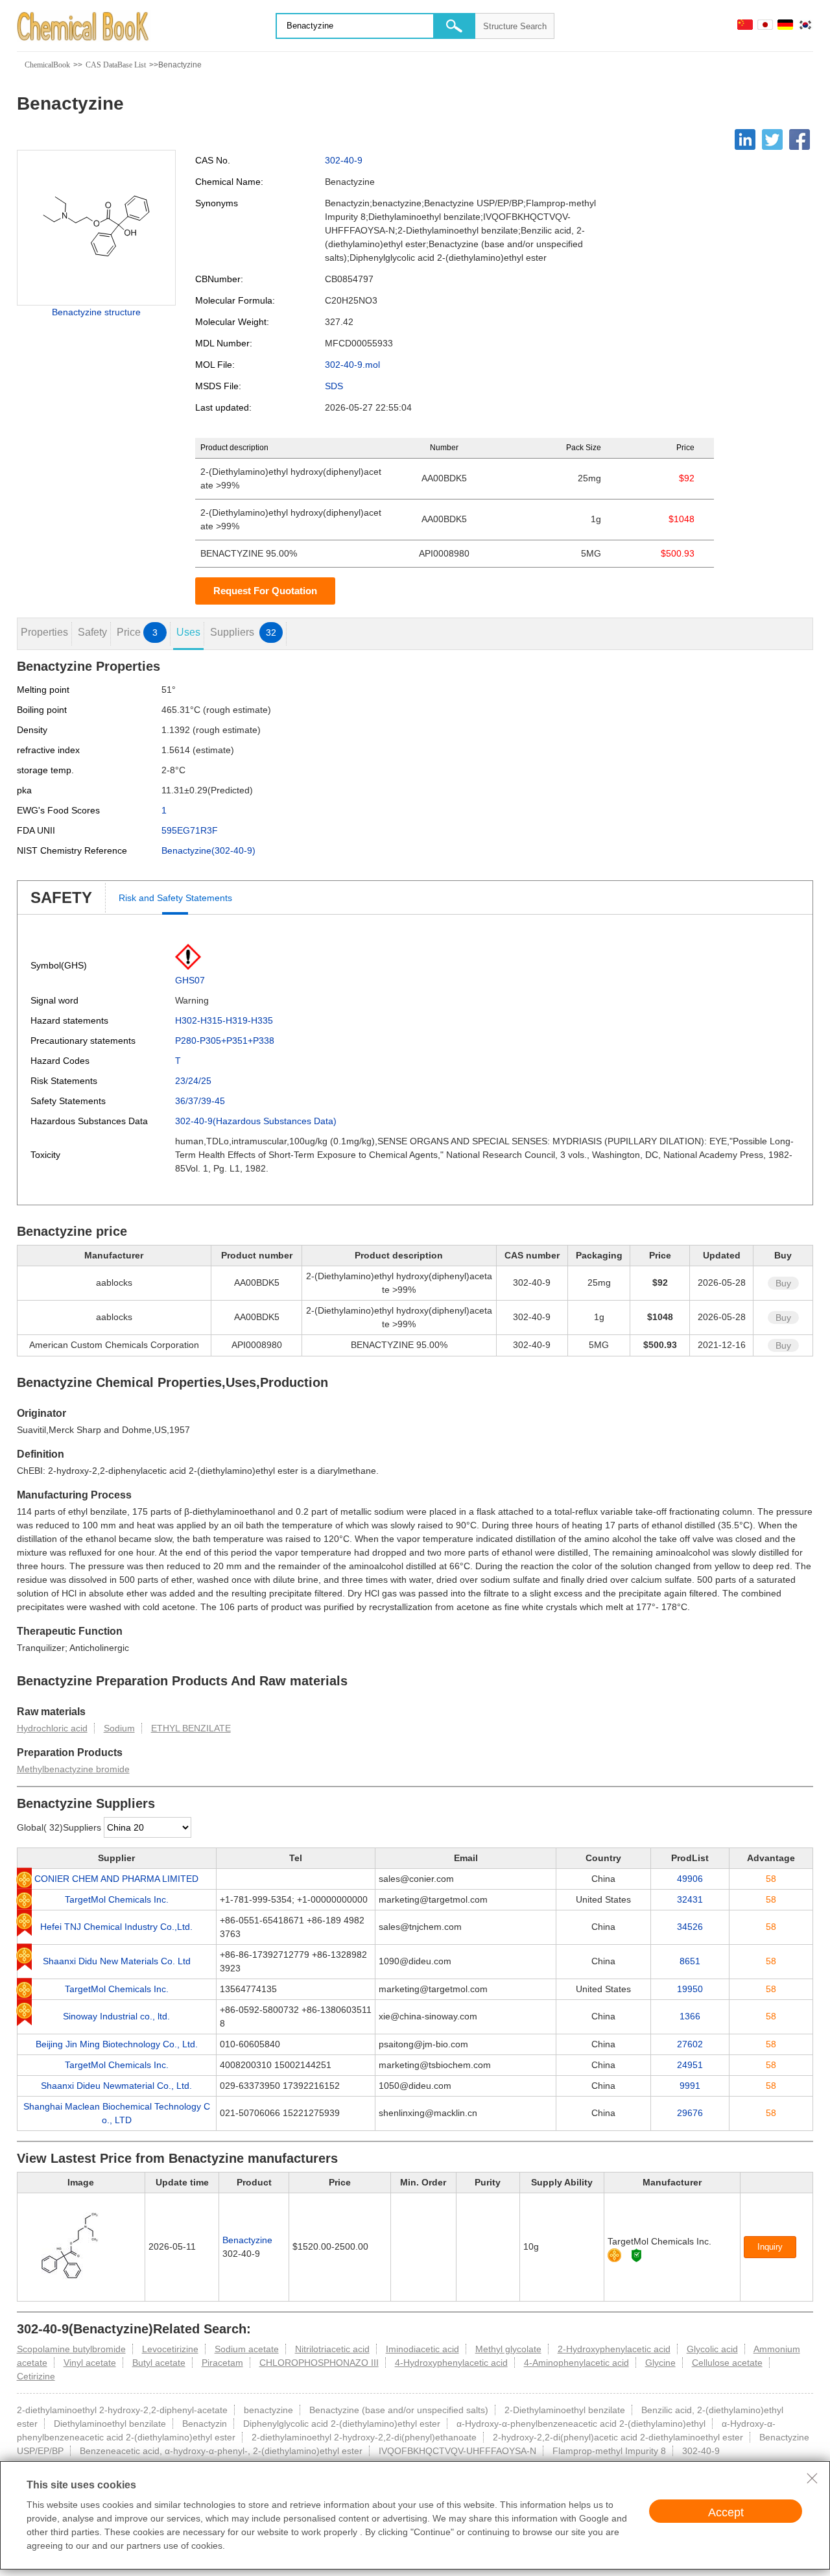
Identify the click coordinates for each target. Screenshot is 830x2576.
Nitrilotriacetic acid (332, 2349)
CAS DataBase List (116, 65)
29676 (690, 2113)
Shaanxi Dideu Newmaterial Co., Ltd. (116, 2086)
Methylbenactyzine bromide (73, 1769)
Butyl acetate (159, 2363)
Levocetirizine (170, 2349)
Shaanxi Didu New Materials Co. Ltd (117, 1961)
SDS (334, 386)
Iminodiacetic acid (422, 2349)
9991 (690, 2086)
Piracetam (222, 2363)
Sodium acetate (247, 2349)
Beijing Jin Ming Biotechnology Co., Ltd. (117, 2044)
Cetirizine (36, 2376)
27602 (690, 2044)
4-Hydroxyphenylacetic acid (451, 2363)
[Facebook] (800, 139)
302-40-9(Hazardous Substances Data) (256, 1121)
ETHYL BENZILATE (191, 1728)
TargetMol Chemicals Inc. (117, 1899)
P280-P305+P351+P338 (225, 1041)
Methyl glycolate (508, 2349)
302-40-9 (344, 160)
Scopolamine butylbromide (71, 2349)
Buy (783, 1283)
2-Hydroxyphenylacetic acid (614, 2349)
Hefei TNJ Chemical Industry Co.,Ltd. (116, 1927)
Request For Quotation (265, 591)
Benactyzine (247, 2240)
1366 (690, 2016)
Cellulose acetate (727, 2363)
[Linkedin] (745, 139)
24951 (690, 2065)
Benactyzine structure (96, 312)
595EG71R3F (190, 830)
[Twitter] (772, 139)
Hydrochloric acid (52, 1728)
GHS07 (190, 980)
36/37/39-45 (200, 1101)
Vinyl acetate (90, 2363)
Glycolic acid (712, 2349)
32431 (690, 1899)
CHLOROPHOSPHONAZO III (319, 2363)
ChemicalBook (47, 65)
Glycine (660, 2363)
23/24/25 (193, 1081)
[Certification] (636, 2255)
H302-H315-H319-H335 (224, 1020)
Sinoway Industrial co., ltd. (116, 2016)
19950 (690, 1989)
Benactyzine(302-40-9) (208, 850)
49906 (690, 1879)
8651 (690, 1961)
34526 (690, 1927)
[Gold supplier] (614, 2255)
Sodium (119, 1728)
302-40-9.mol (352, 365)
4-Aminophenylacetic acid (576, 2363)
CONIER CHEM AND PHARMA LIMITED (116, 1879)
